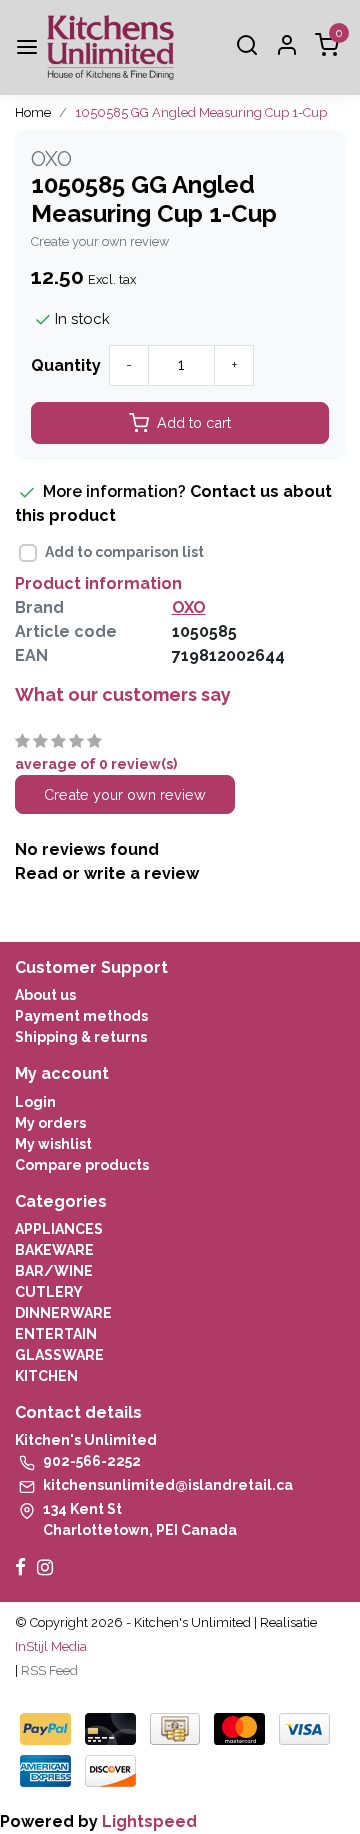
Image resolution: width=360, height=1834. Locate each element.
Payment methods (81, 1016)
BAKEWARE (54, 1250)
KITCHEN (46, 1376)
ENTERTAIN (56, 1334)
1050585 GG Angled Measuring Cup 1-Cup (201, 112)
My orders (50, 1123)
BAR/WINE (54, 1271)
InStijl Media (51, 1646)
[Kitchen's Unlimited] (110, 47)
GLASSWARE (59, 1355)
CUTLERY (49, 1292)
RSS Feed (49, 1670)
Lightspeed (149, 1821)
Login (35, 1102)
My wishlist (53, 1144)
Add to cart (194, 422)
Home (33, 112)
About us (45, 995)
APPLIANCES (59, 1229)
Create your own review (100, 241)
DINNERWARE (63, 1313)
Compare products (82, 1165)
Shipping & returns (81, 1037)
